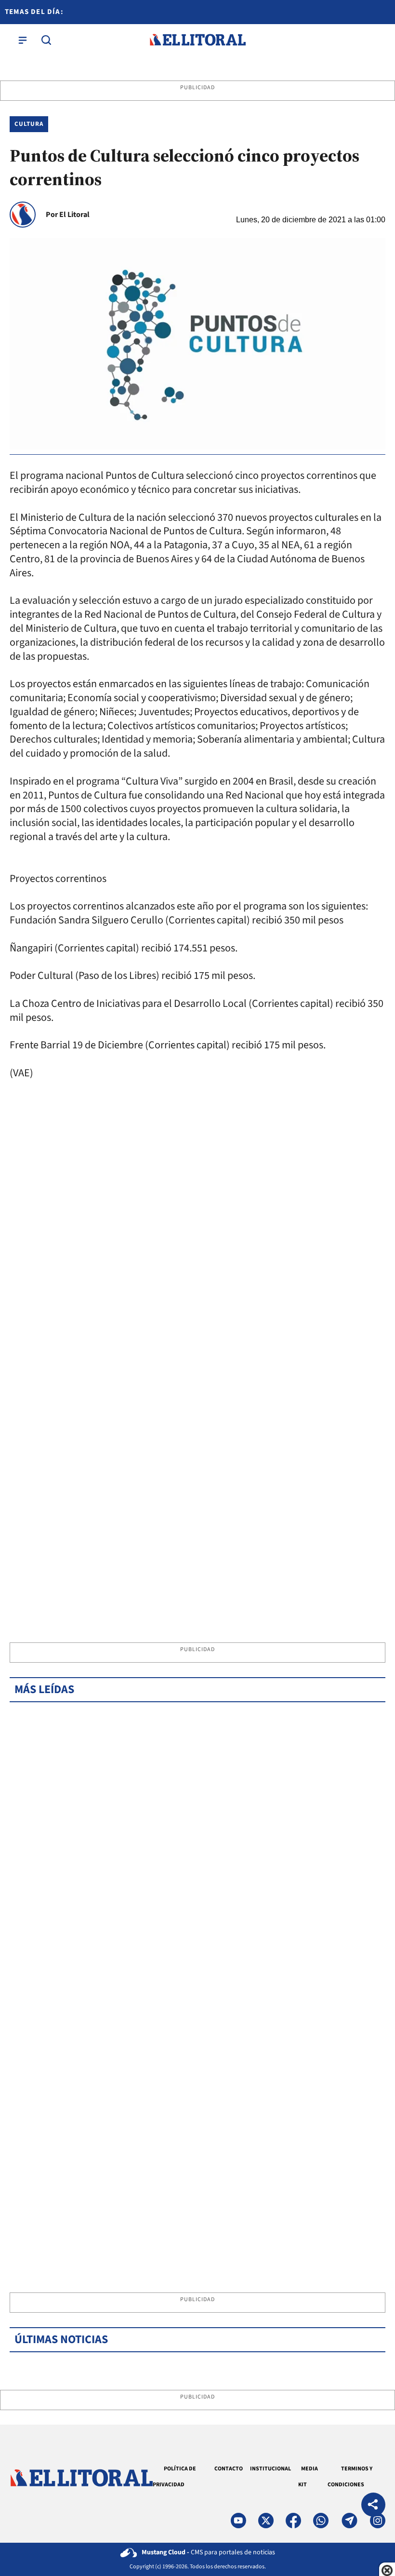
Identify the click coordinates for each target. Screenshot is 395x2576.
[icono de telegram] (349, 2521)
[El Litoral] (197, 40)
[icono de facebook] (293, 2521)
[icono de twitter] (266, 2521)
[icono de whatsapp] (321, 2521)
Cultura (29, 124)
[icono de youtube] (238, 2521)
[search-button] (46, 40)
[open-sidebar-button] (23, 40)
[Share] (373, 2506)
